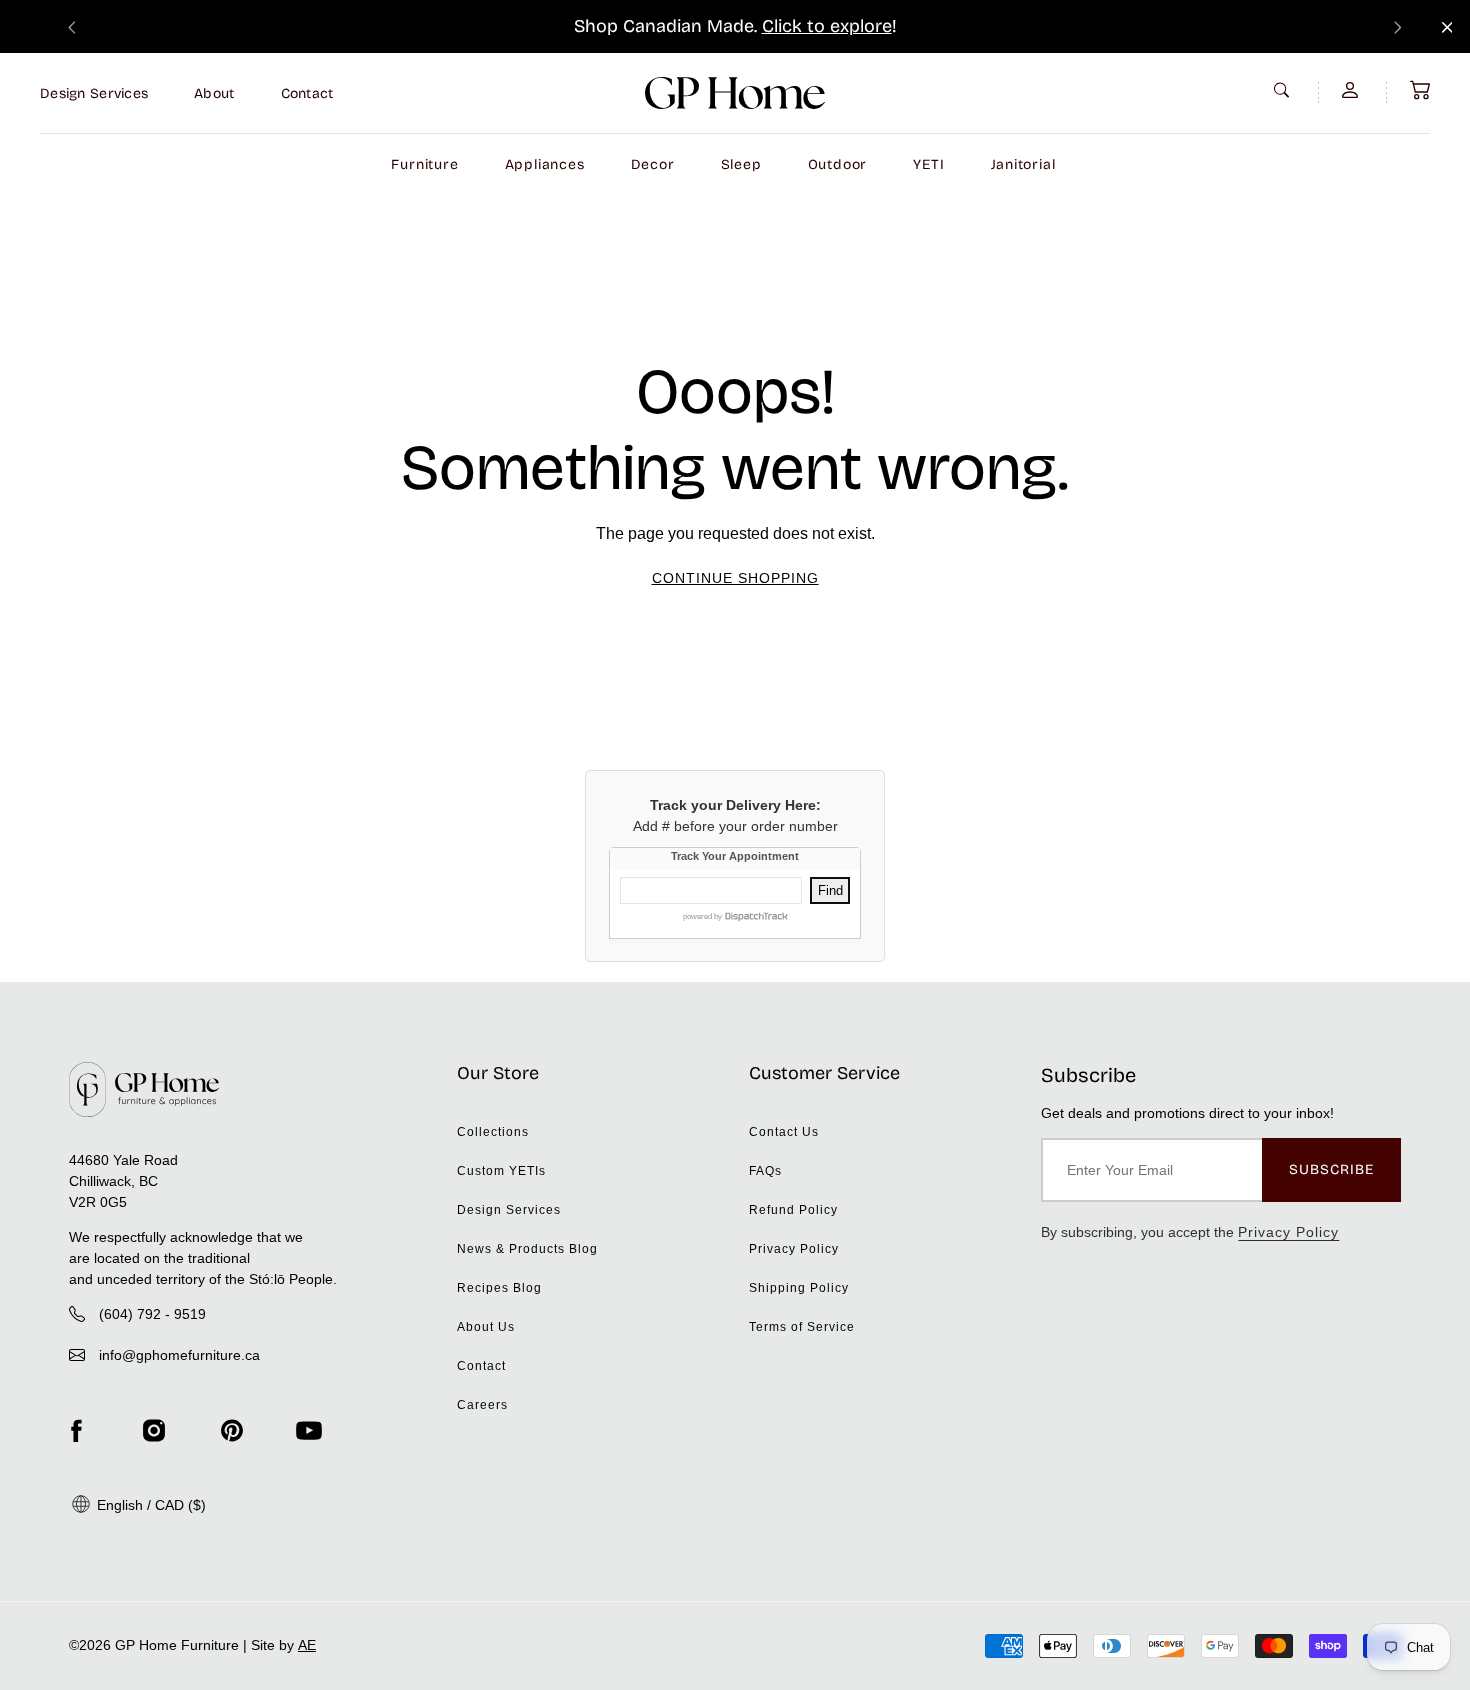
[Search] (1284, 90)
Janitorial (1023, 164)
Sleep (741, 164)
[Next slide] (1398, 26)
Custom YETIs (501, 1171)
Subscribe (1331, 1169)
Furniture (424, 164)
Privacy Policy (794, 1249)
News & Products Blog (527, 1249)
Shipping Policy (799, 1288)
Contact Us (784, 1132)
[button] (1420, 90)
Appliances (545, 164)
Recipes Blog (499, 1288)
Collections (493, 1132)
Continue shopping (735, 578)
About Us (486, 1327)
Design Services (94, 93)
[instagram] (154, 1431)
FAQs (765, 1171)
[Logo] (735, 93)
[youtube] (309, 1431)
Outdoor (838, 164)
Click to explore (827, 26)
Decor (653, 164)
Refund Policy (793, 1210)
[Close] (1447, 27)
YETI (928, 164)
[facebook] (76, 1431)
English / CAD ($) (149, 1505)
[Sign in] (1352, 90)
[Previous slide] (72, 26)
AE (307, 1645)
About (214, 93)
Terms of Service (802, 1327)
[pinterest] (232, 1431)
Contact (307, 93)
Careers (482, 1405)
